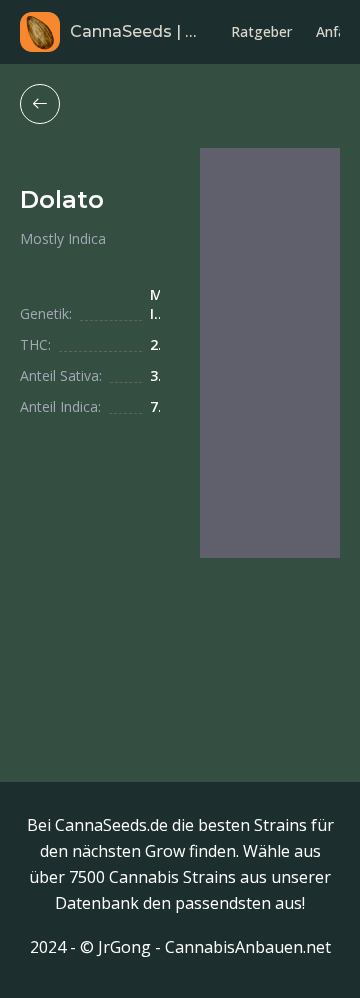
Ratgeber (261, 31)
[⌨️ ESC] (40, 104)
